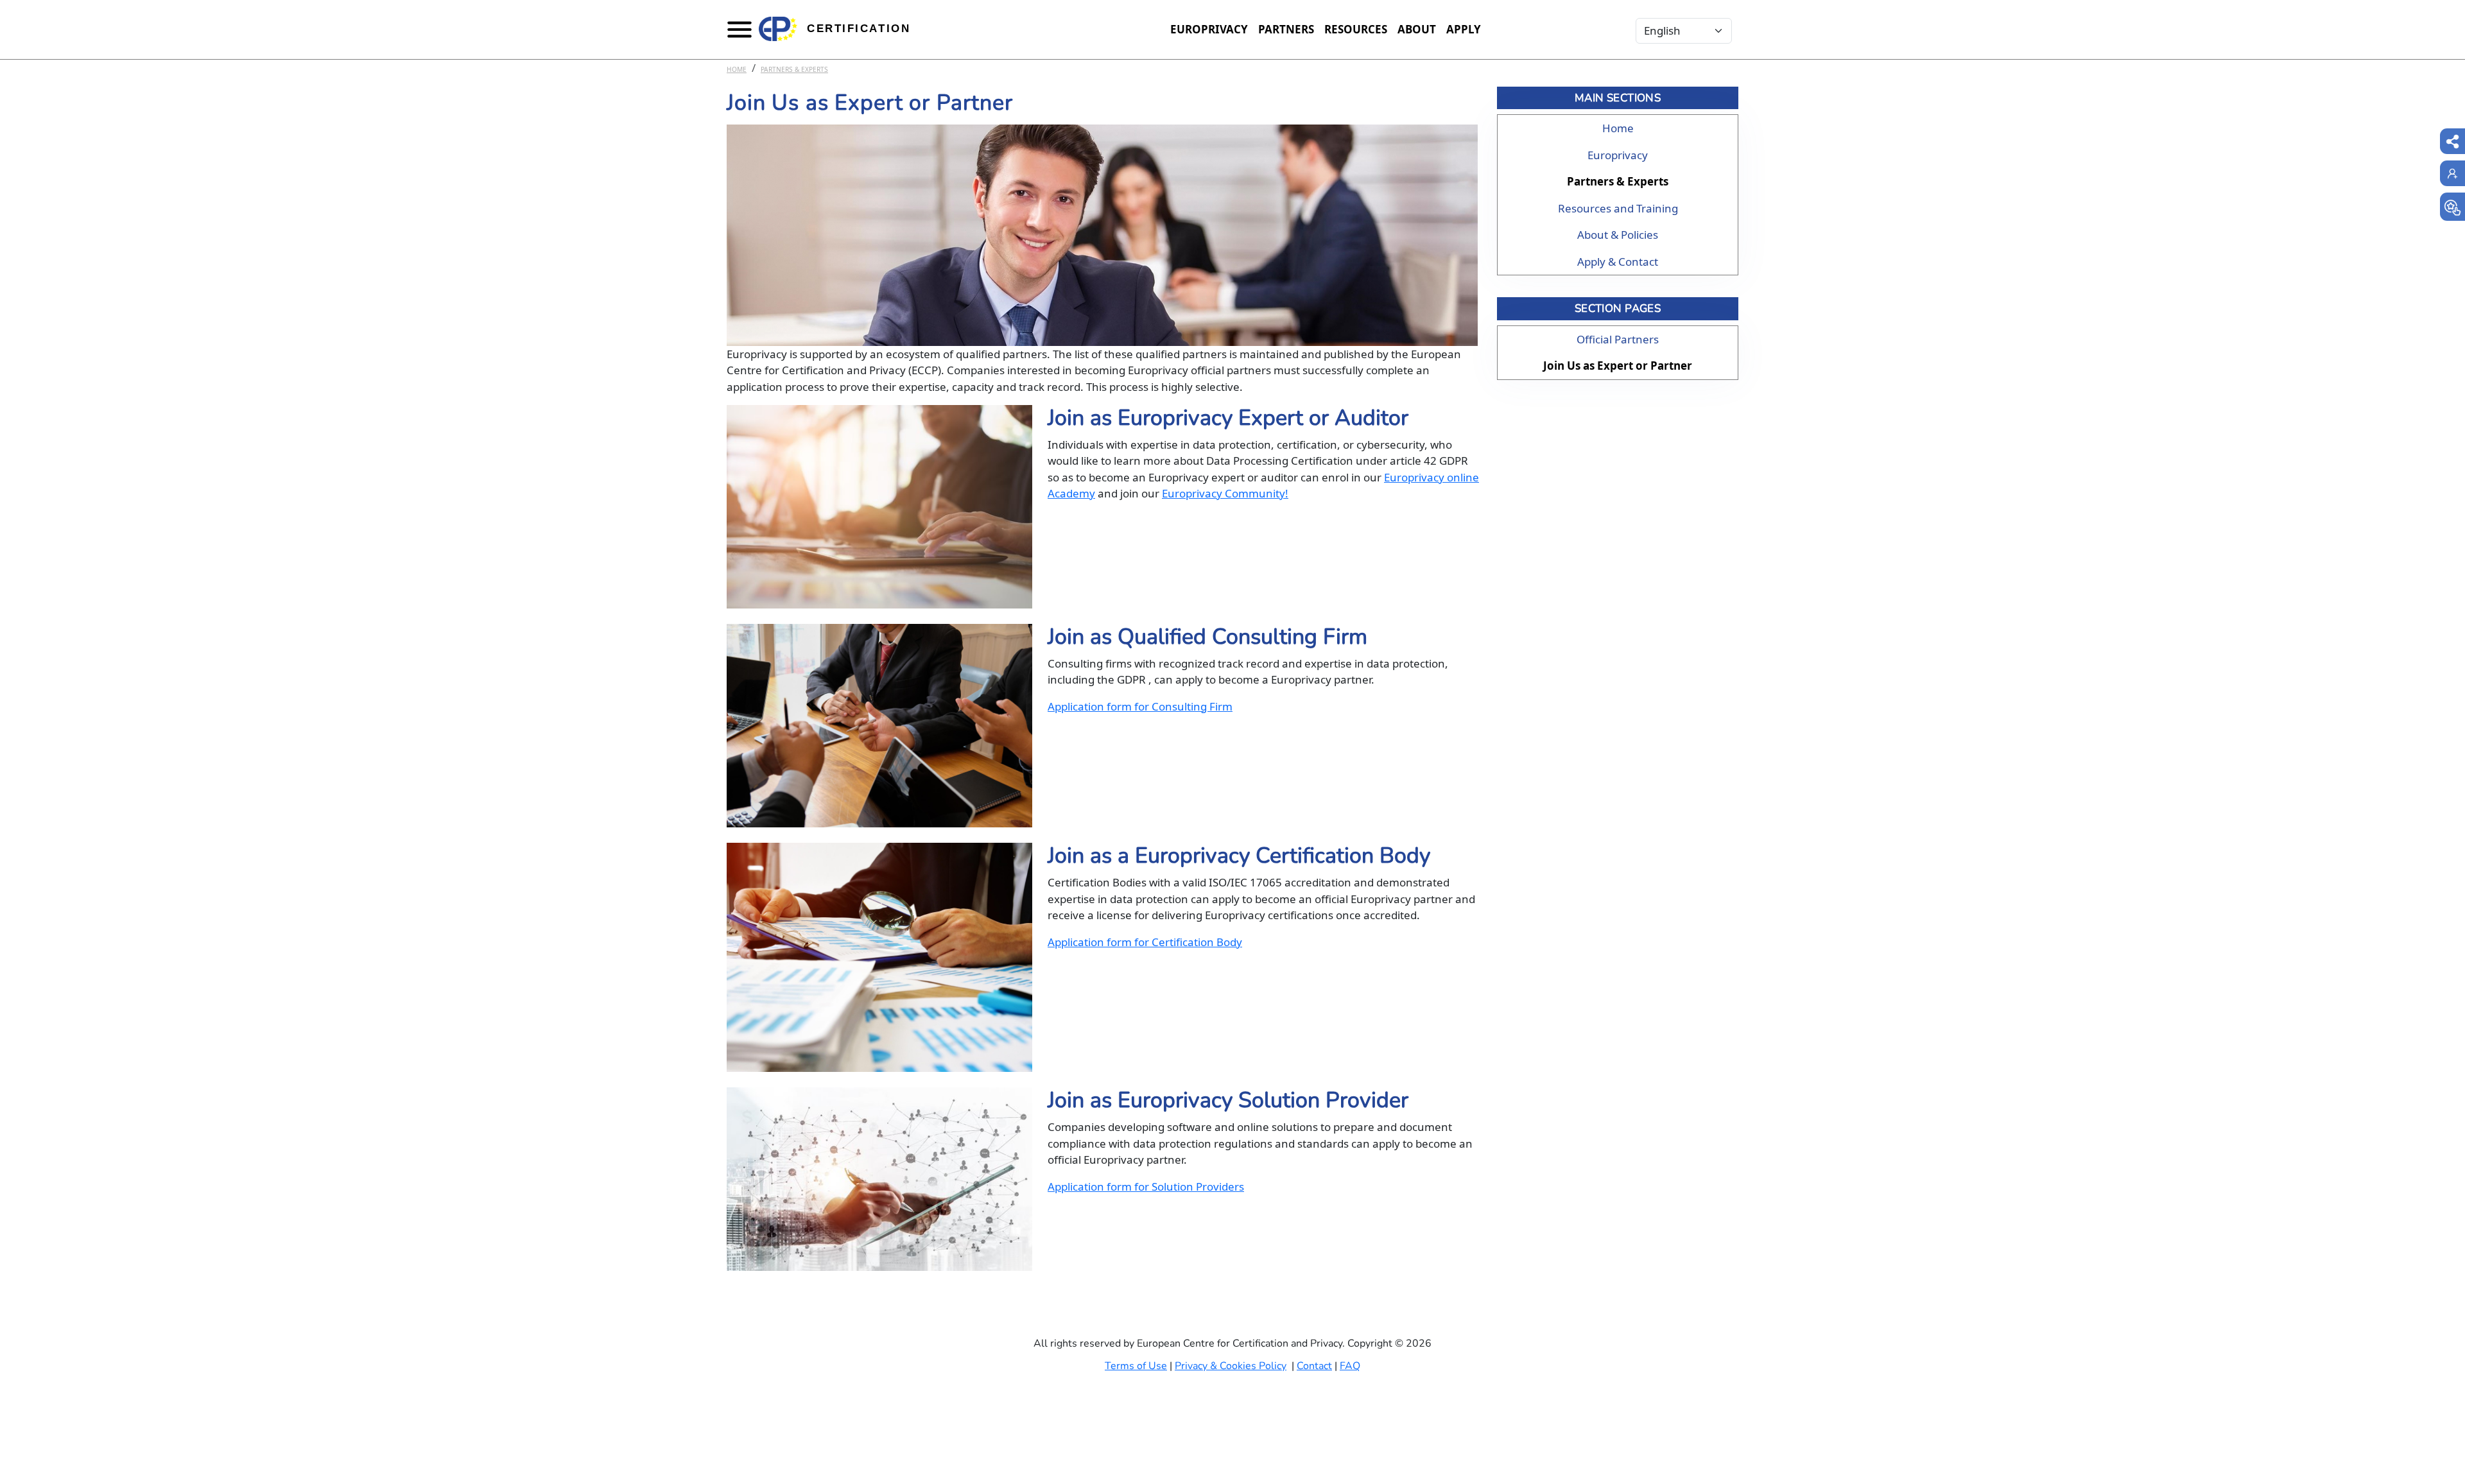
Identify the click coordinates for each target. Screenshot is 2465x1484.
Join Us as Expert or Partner (1618, 366)
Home (737, 69)
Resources (1356, 29)
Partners (1286, 29)
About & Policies (1618, 235)
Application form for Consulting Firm (1140, 706)
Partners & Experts (794, 69)
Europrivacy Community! (1225, 493)
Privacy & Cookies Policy (1231, 1366)
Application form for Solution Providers (1146, 1186)
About (1417, 29)
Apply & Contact (1618, 262)
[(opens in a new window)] (2452, 207)
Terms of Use (1136, 1366)
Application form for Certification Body (1145, 942)
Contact (1314, 1366)
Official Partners (1618, 339)
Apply (1464, 29)
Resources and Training (1618, 208)
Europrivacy (1209, 29)
